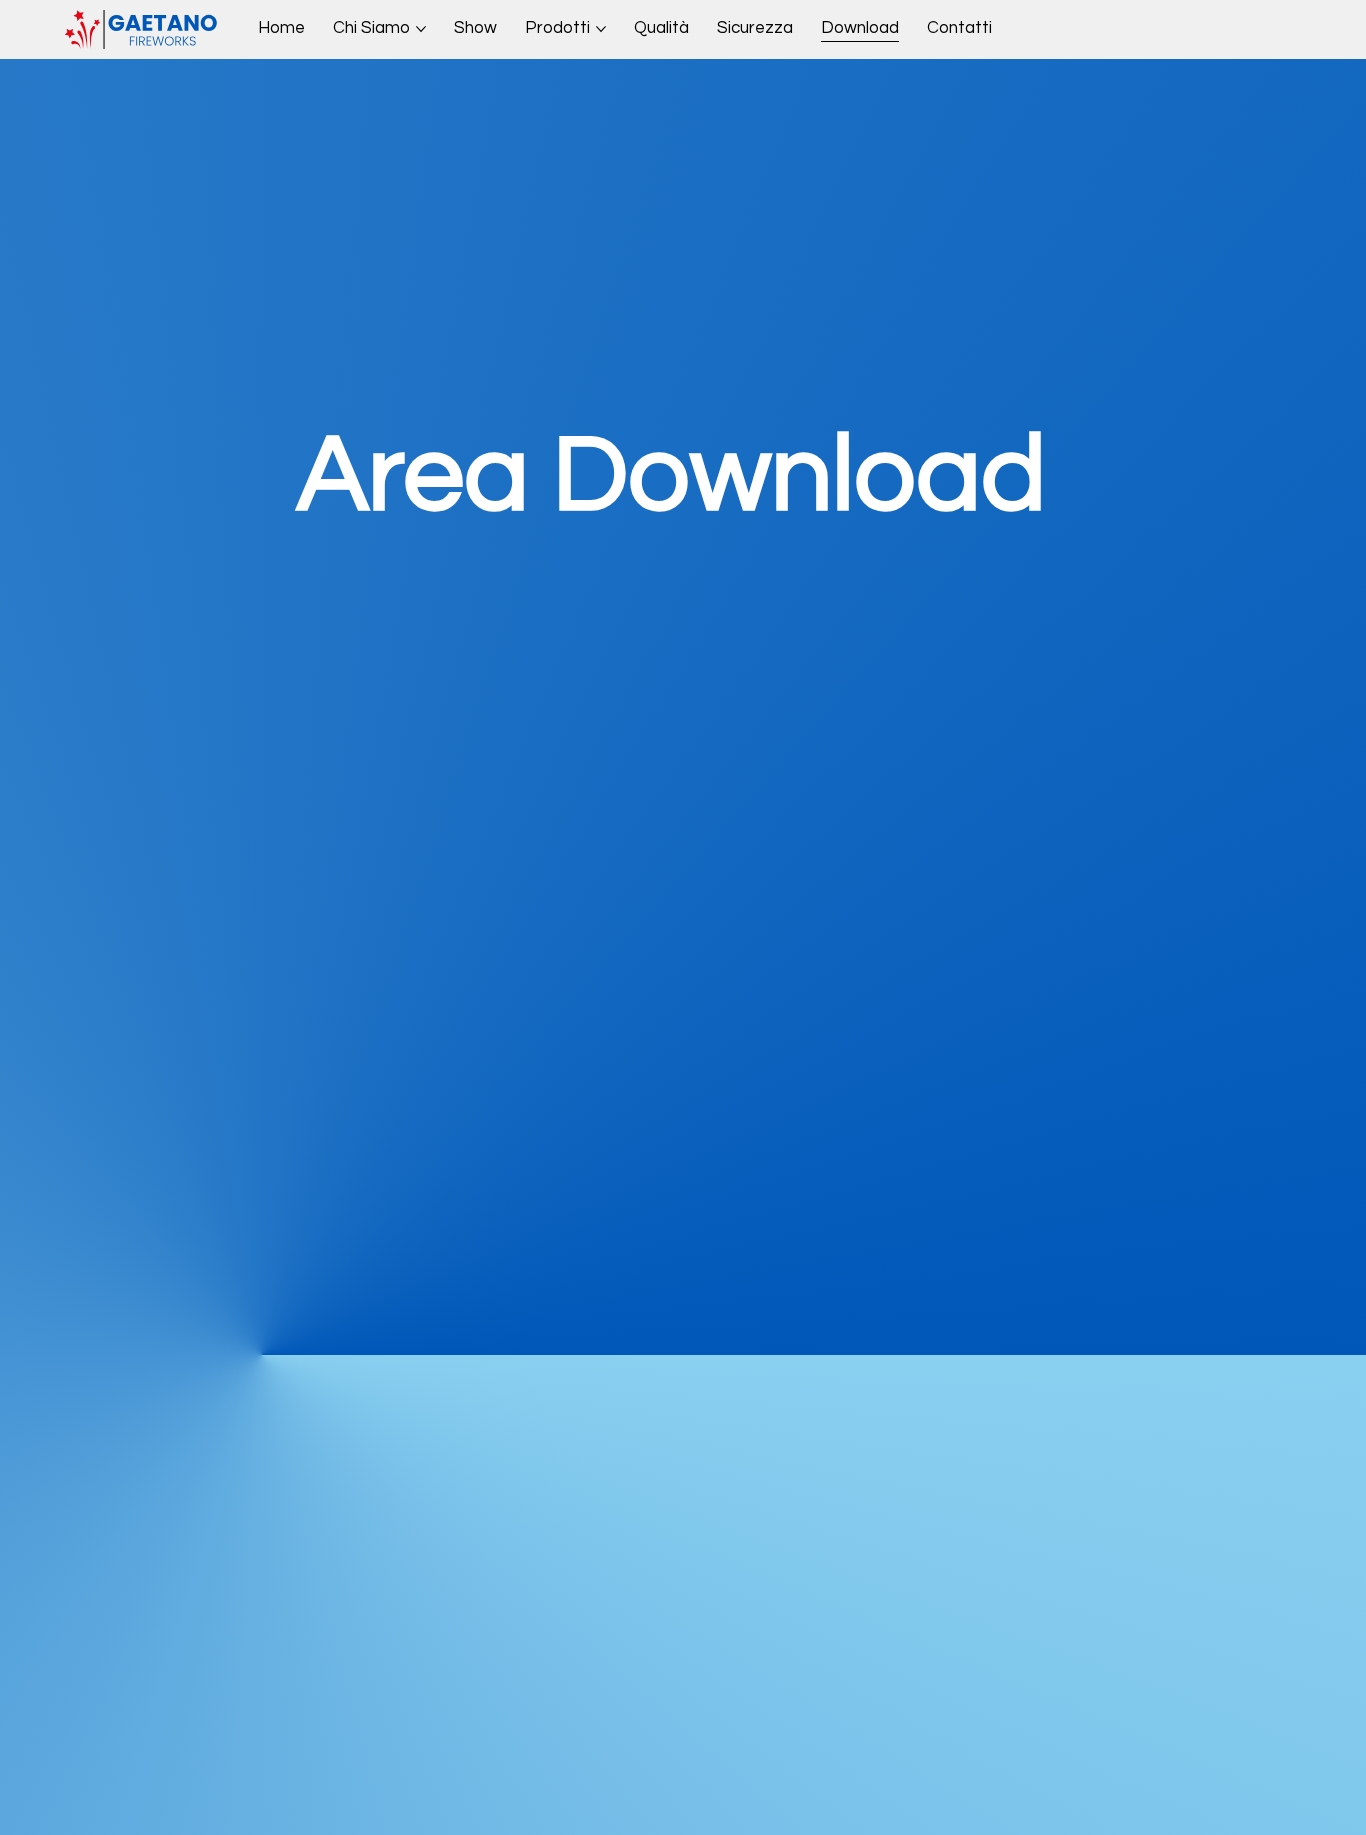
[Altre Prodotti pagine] (601, 29)
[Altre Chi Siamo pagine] (421, 29)
